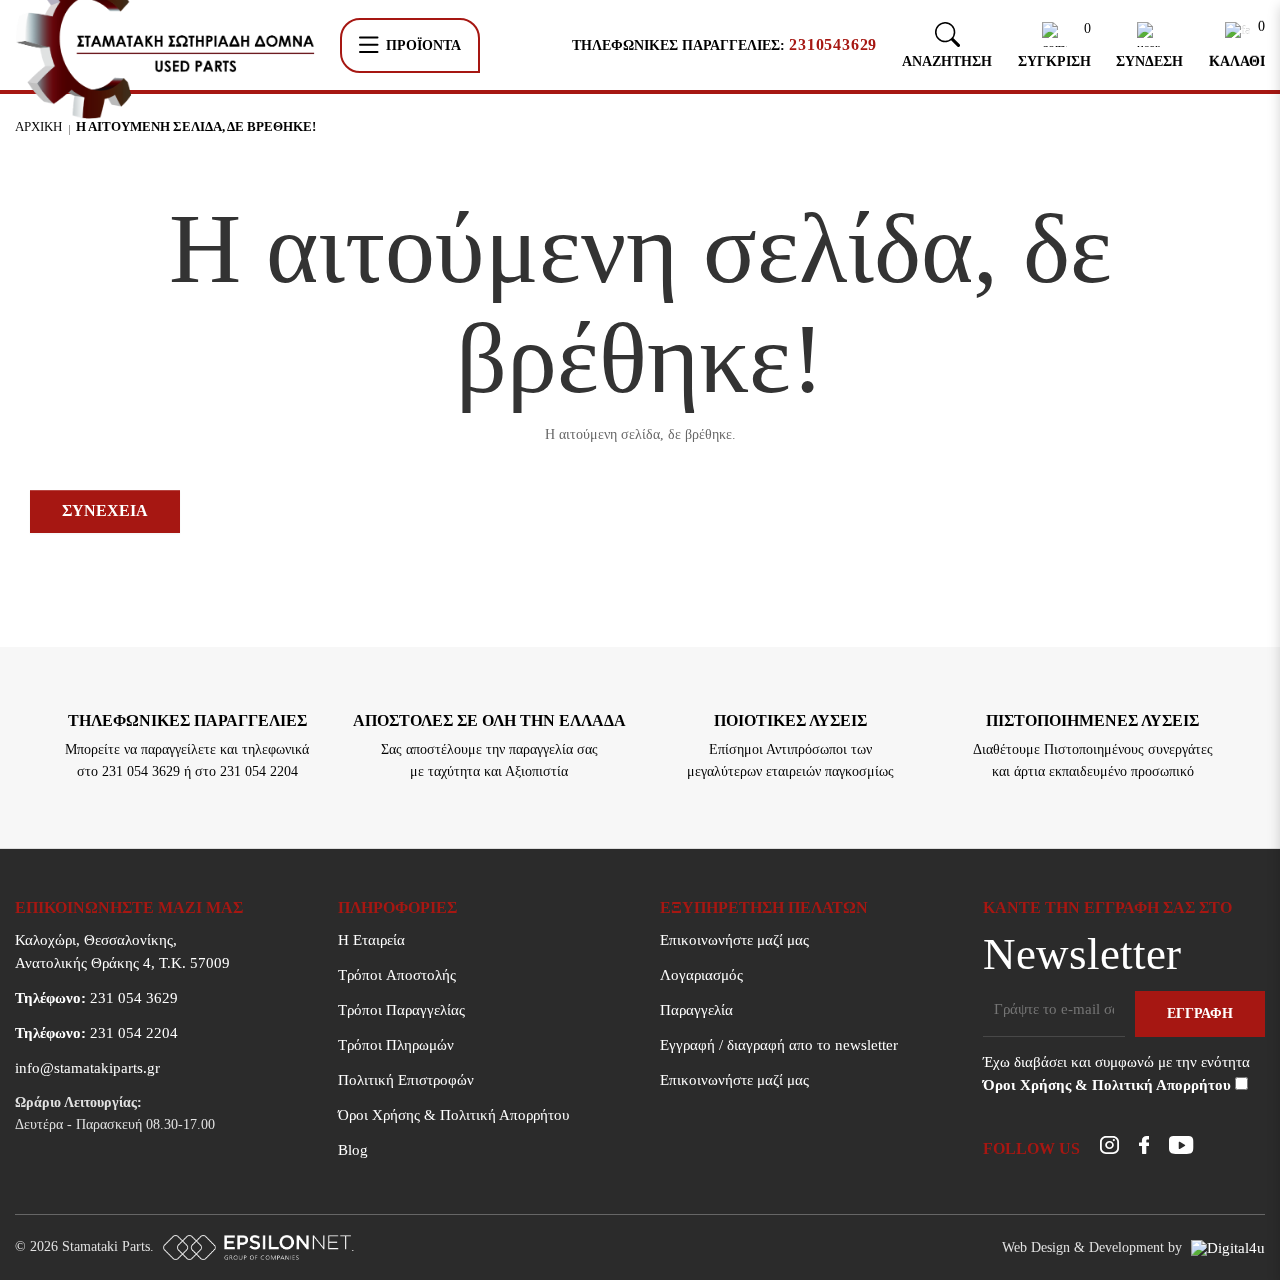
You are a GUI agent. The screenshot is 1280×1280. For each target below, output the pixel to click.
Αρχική (38, 126)
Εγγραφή (1200, 1013)
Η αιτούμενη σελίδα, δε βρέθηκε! (196, 126)
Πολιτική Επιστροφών (406, 1080)
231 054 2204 (96, 1033)
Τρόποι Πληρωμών (396, 1045)
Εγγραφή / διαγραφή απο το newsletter (779, 1045)
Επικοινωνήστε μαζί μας (734, 940)
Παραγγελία (696, 1010)
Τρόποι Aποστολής (397, 975)
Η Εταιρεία (371, 940)
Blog (353, 1150)
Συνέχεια (105, 510)
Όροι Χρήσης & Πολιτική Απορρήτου (453, 1115)
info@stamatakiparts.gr (87, 1068)
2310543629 (833, 45)
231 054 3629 (96, 998)
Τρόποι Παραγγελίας (401, 1010)
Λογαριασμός (701, 975)
